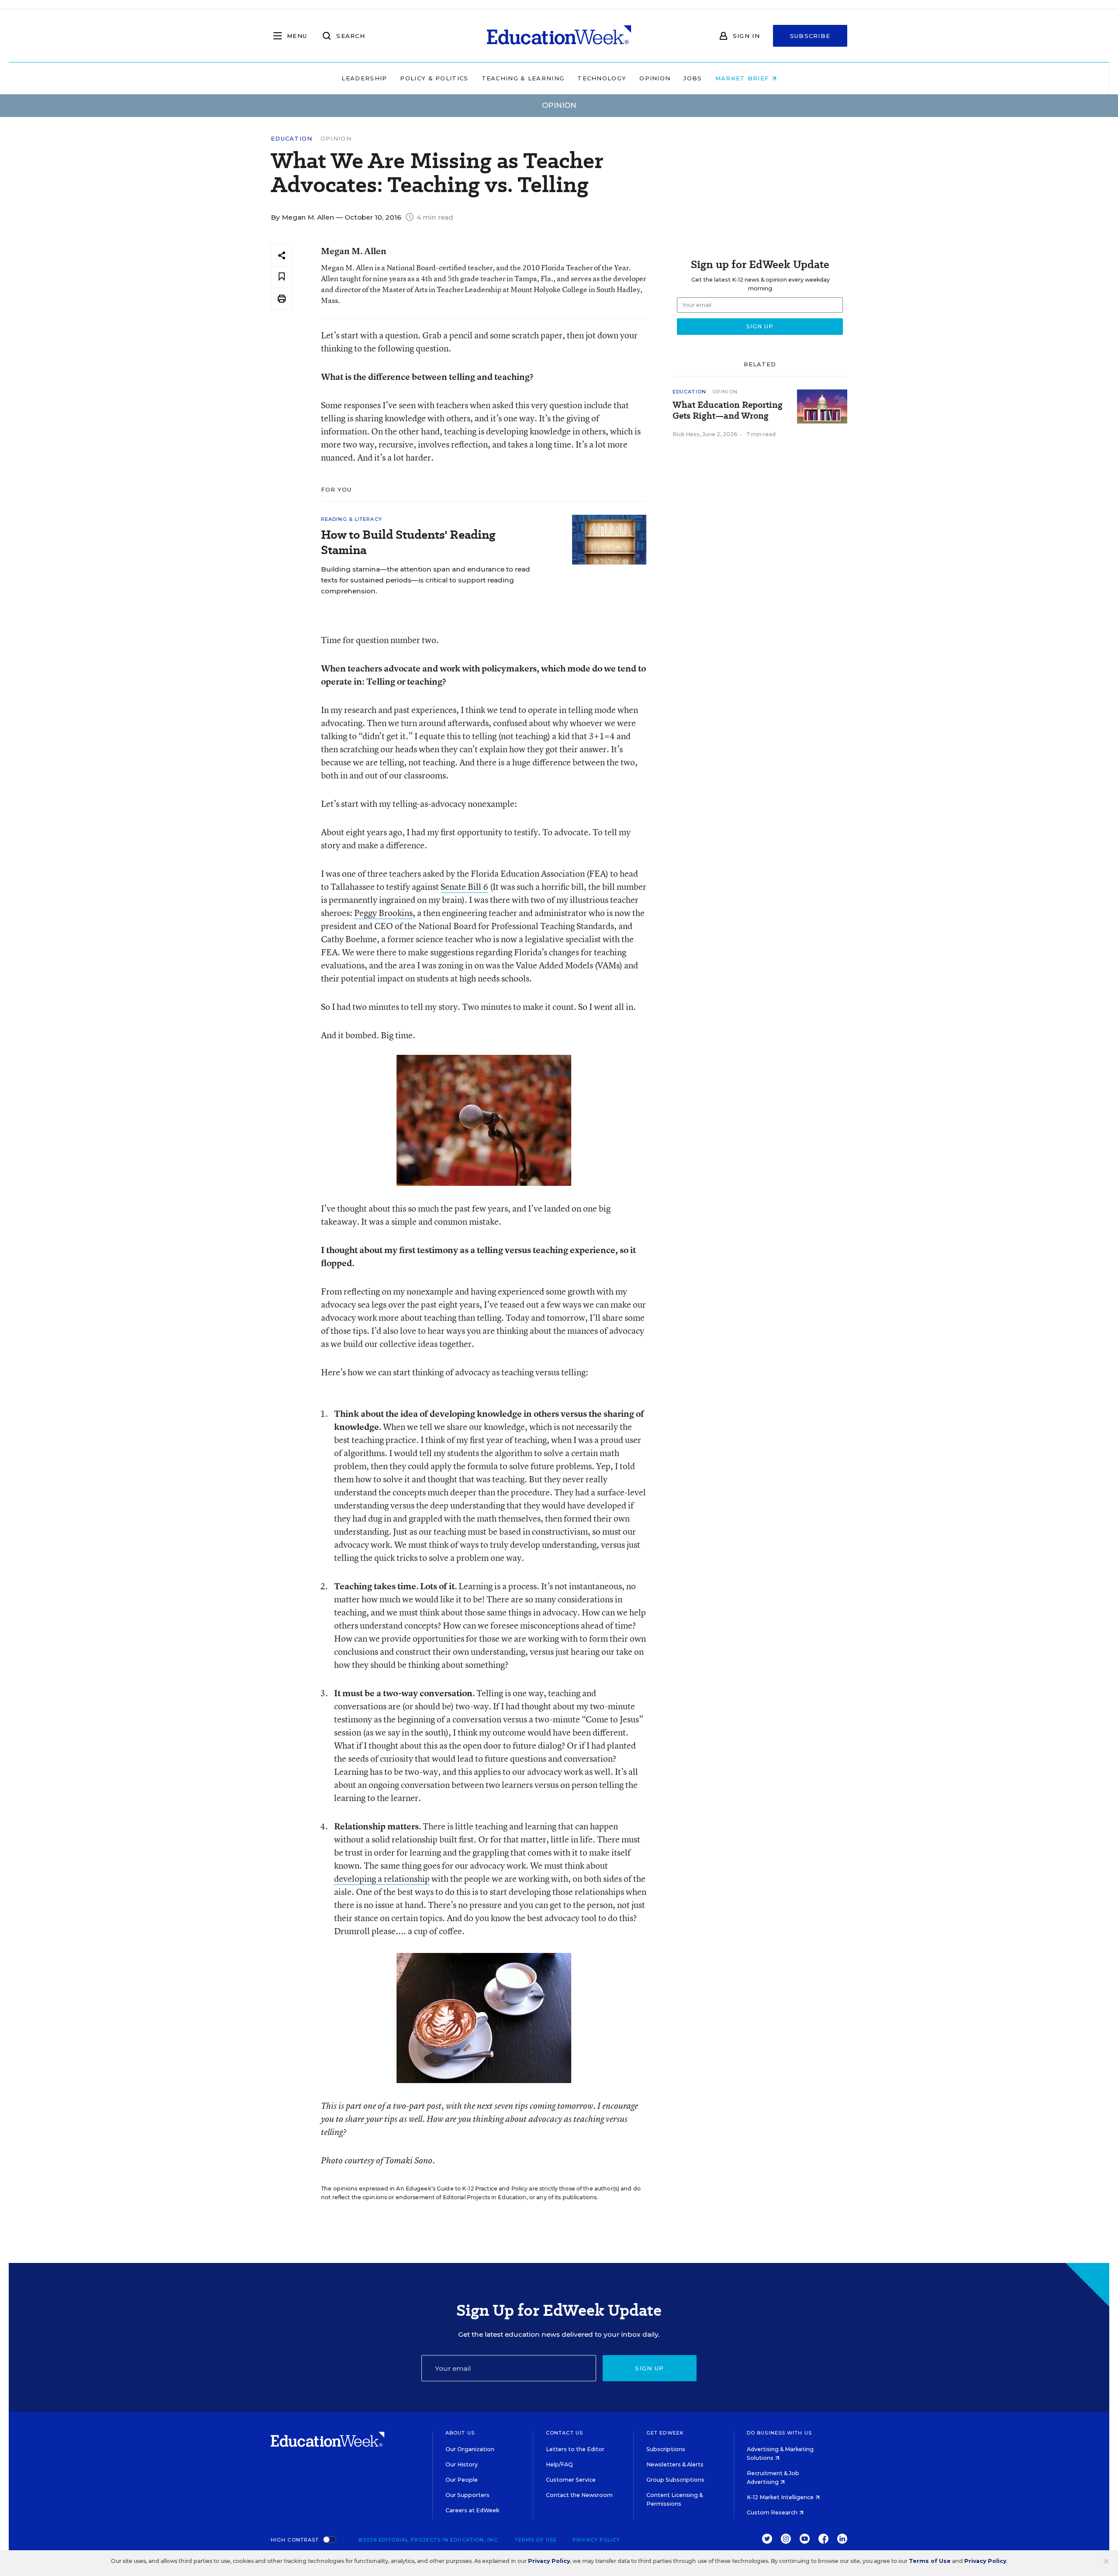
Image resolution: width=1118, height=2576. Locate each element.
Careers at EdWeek (472, 2510)
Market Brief (744, 78)
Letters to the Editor (575, 2449)
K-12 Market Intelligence (781, 2497)
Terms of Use (536, 2540)
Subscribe (810, 36)
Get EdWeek (665, 2433)
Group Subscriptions (675, 2480)
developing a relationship (382, 1879)
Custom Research (773, 2512)
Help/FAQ (559, 2464)
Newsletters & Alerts (675, 2464)
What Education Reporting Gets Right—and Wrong (728, 410)
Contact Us (564, 2433)
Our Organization (470, 2449)
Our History (462, 2464)
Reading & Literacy (352, 519)
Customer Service (571, 2480)
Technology (602, 78)
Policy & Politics (434, 78)
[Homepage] (559, 36)
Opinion (655, 78)
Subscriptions (666, 2449)
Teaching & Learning (523, 78)
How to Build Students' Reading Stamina (408, 542)
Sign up (649, 2368)
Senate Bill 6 (464, 887)
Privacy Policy (596, 2540)
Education (292, 139)
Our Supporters (468, 2495)
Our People (462, 2480)
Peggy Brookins (383, 913)
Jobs (693, 78)
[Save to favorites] (282, 277)
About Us (460, 2433)
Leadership (364, 78)
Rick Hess (686, 434)
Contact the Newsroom (579, 2495)
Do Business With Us (779, 2433)
